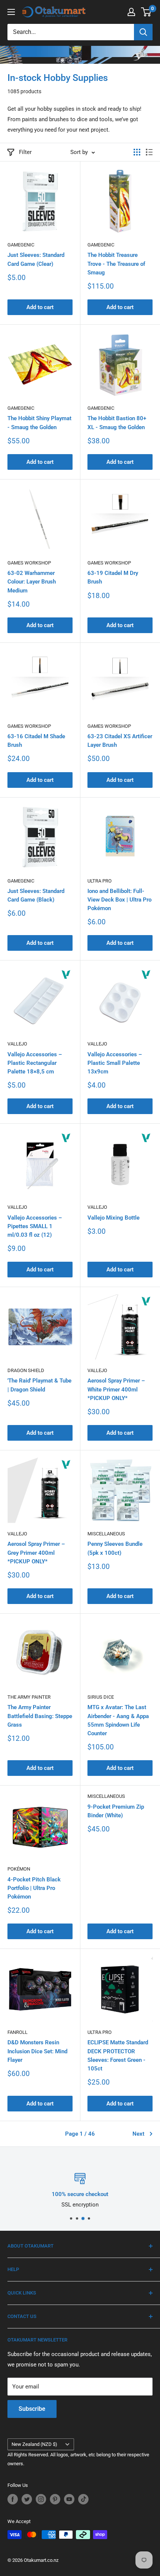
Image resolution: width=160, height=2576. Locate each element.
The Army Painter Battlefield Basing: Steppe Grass (40, 1716)
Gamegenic (21, 245)
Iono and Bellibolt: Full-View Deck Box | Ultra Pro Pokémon (119, 900)
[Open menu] (11, 12)
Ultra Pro (100, 881)
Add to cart (40, 307)
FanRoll (17, 2032)
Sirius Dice (101, 1697)
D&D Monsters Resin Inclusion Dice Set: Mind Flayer (37, 2051)
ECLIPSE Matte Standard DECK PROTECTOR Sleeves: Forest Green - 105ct (118, 2056)
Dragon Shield (26, 1370)
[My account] (131, 12)
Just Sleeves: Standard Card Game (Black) (36, 895)
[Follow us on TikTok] (83, 2499)
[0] (146, 12)
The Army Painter (29, 1697)
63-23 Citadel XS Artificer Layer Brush (120, 741)
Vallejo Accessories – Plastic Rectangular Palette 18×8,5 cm (35, 1063)
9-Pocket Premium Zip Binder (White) (116, 1811)
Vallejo (17, 1044)
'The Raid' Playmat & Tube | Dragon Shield (39, 1385)
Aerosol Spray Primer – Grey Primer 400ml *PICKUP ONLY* (36, 1553)
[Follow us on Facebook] (13, 2499)
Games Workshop (29, 563)
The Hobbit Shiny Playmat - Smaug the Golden (39, 423)
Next (138, 2134)
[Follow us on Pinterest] (55, 2499)
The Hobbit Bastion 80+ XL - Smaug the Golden (117, 423)
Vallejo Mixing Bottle (113, 1218)
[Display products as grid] (137, 152)
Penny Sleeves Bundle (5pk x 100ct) (115, 1548)
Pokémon (19, 1869)
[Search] (143, 32)
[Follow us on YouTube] (69, 2499)
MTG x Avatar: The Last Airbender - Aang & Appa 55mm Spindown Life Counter (118, 1720)
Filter (25, 152)
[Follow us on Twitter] (27, 2499)
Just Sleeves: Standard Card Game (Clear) (36, 259)
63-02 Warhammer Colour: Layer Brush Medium (32, 582)
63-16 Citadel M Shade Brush (36, 741)
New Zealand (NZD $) (34, 2444)
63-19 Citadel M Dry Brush (113, 577)
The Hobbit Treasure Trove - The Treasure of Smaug (116, 264)
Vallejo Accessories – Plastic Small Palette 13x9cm (115, 1063)
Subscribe (32, 2409)
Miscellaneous (106, 1534)
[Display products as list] (149, 152)
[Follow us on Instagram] (41, 2499)
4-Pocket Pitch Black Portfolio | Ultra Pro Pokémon (34, 1888)
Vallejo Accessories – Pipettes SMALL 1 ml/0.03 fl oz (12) (35, 1226)
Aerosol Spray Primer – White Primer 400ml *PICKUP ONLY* (116, 1389)
